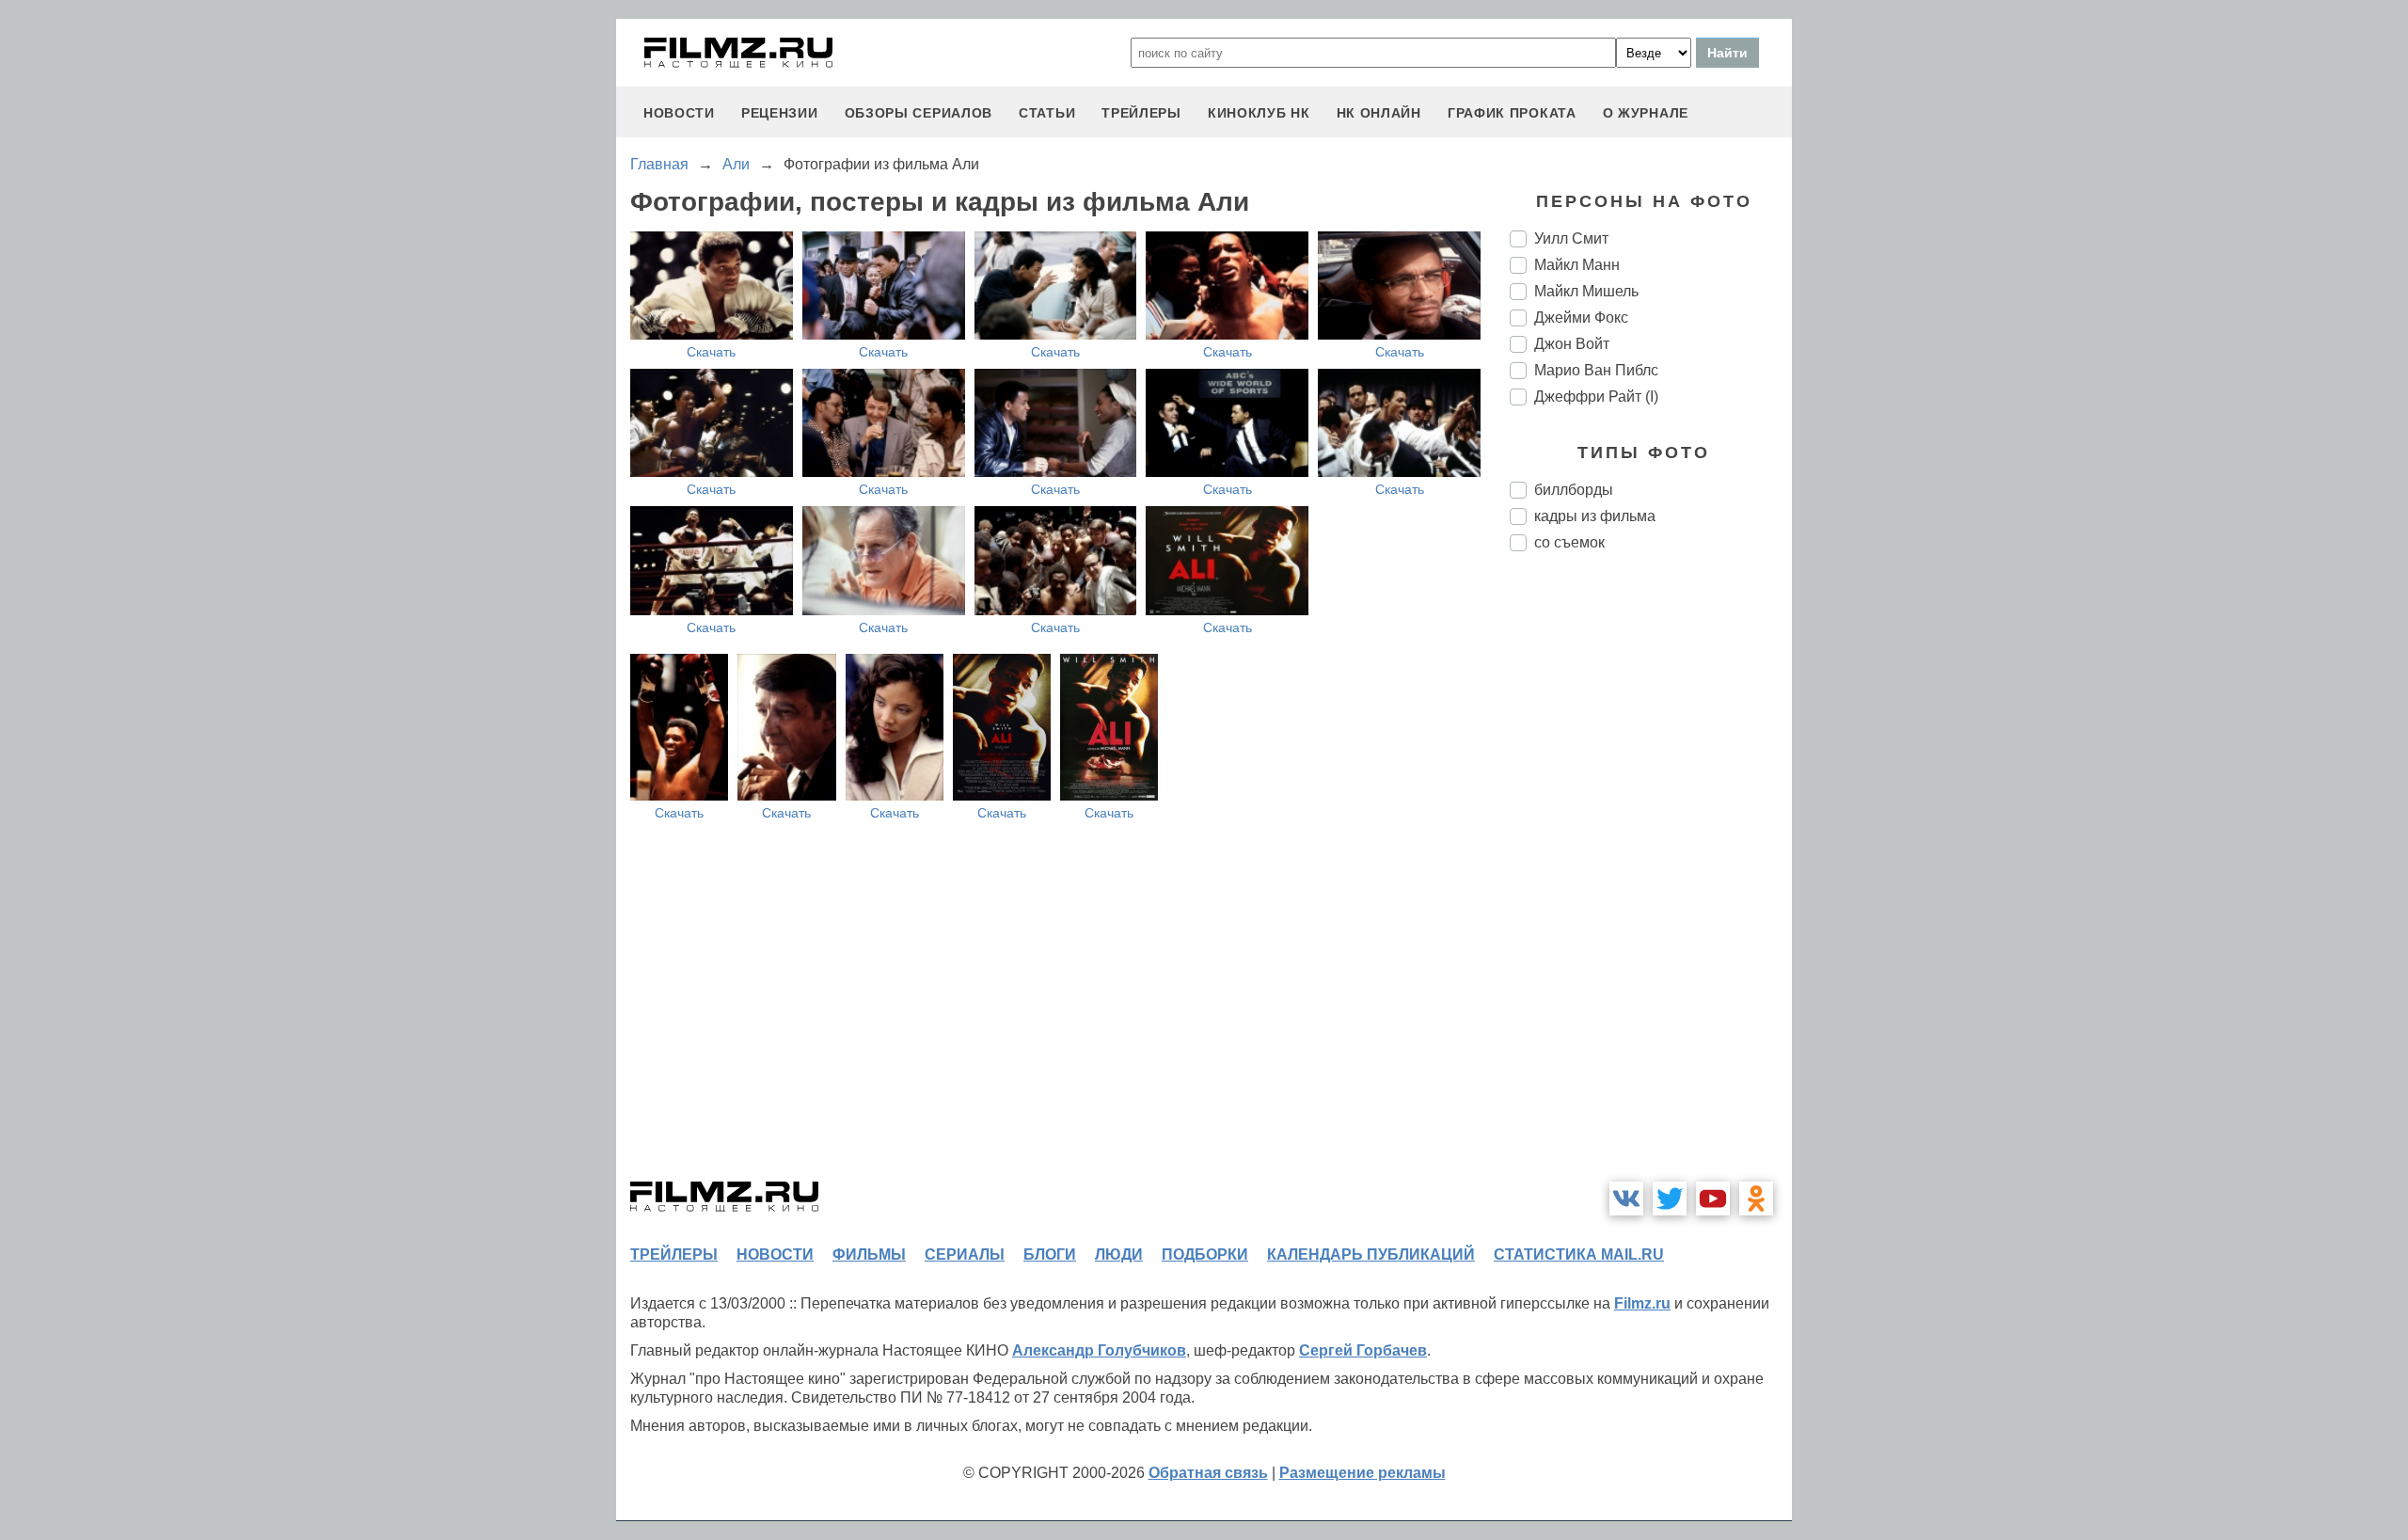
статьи (1047, 113)
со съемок (1569, 542)
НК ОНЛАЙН (1379, 113)
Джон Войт (1572, 344)
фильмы (869, 1254)
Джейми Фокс (1581, 318)
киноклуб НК (1259, 113)
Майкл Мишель (1586, 291)
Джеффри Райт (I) (1596, 397)
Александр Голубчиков (1099, 1350)
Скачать (711, 352)
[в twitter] (1670, 1199)
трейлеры (1141, 113)
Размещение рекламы (1362, 1473)
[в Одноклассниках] (1756, 1199)
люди (1119, 1254)
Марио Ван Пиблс (1596, 370)
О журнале (1646, 113)
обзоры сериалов (919, 113)
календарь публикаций (1371, 1254)
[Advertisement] (1651, 881)
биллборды (1574, 490)
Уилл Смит (1571, 238)
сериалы (965, 1254)
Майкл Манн (1577, 265)
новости (679, 113)
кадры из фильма (1595, 516)
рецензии (780, 113)
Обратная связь (1208, 1473)
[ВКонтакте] (1626, 1199)
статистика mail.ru (1579, 1254)
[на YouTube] (1713, 1199)
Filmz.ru (1642, 1303)
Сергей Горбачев (1363, 1350)
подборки (1205, 1254)
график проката (1512, 113)
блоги (1050, 1254)
